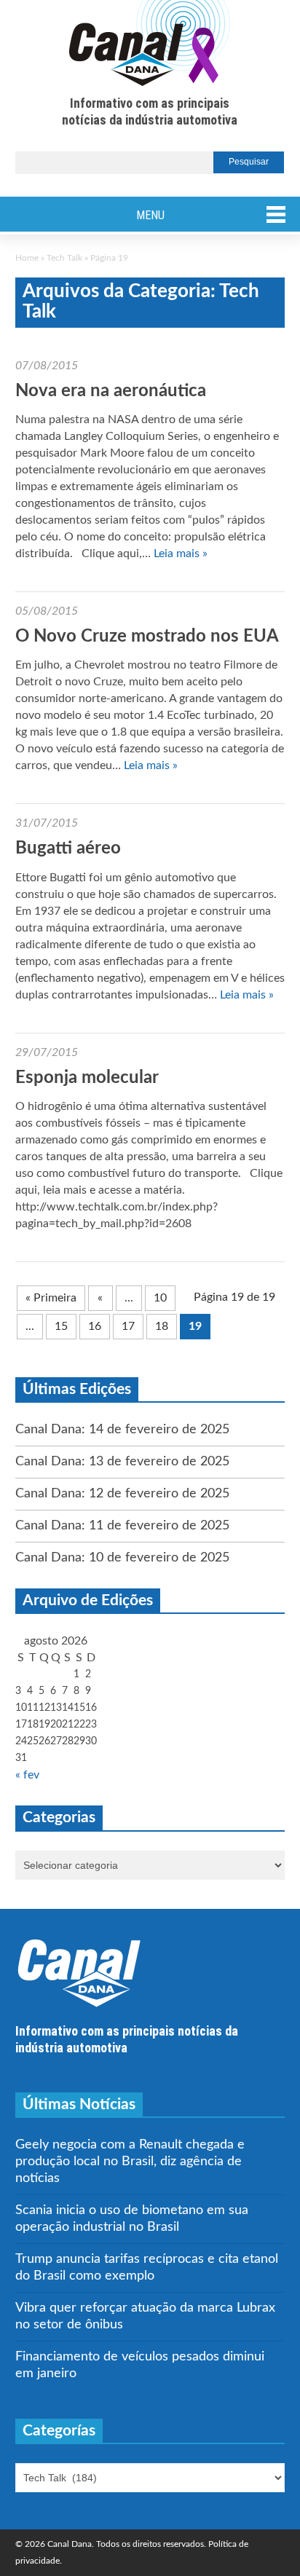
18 (162, 1326)
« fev (27, 1775)
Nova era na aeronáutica (111, 391)
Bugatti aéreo (68, 848)
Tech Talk (64, 258)
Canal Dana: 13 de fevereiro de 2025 (122, 1462)
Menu (150, 215)
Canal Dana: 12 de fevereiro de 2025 (122, 1494)
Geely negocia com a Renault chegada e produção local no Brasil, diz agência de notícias (130, 2162)
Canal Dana (150, 44)
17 (128, 1326)
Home (27, 258)
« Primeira (51, 1298)
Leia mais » (181, 554)
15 (61, 1326)
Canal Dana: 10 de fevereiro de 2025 (122, 1558)
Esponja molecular (87, 1078)
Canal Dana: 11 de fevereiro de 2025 (122, 1526)
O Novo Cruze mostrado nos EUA (147, 637)
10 (160, 1298)
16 (95, 1326)
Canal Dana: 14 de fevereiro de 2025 (122, 1430)
